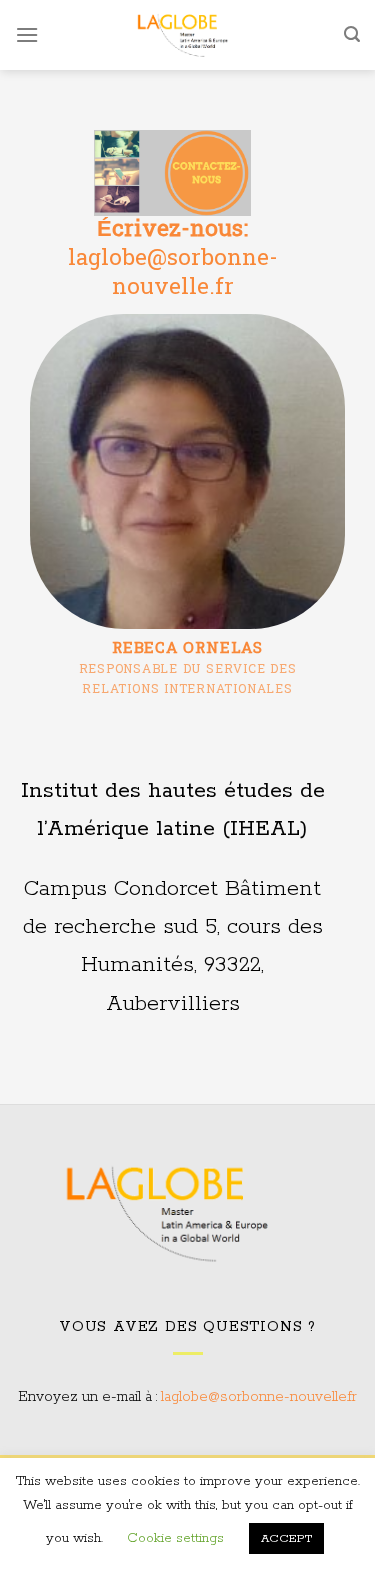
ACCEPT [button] (286, 1538)
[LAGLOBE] (191, 35)
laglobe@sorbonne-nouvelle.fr (259, 1397)
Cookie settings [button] (175, 1538)
